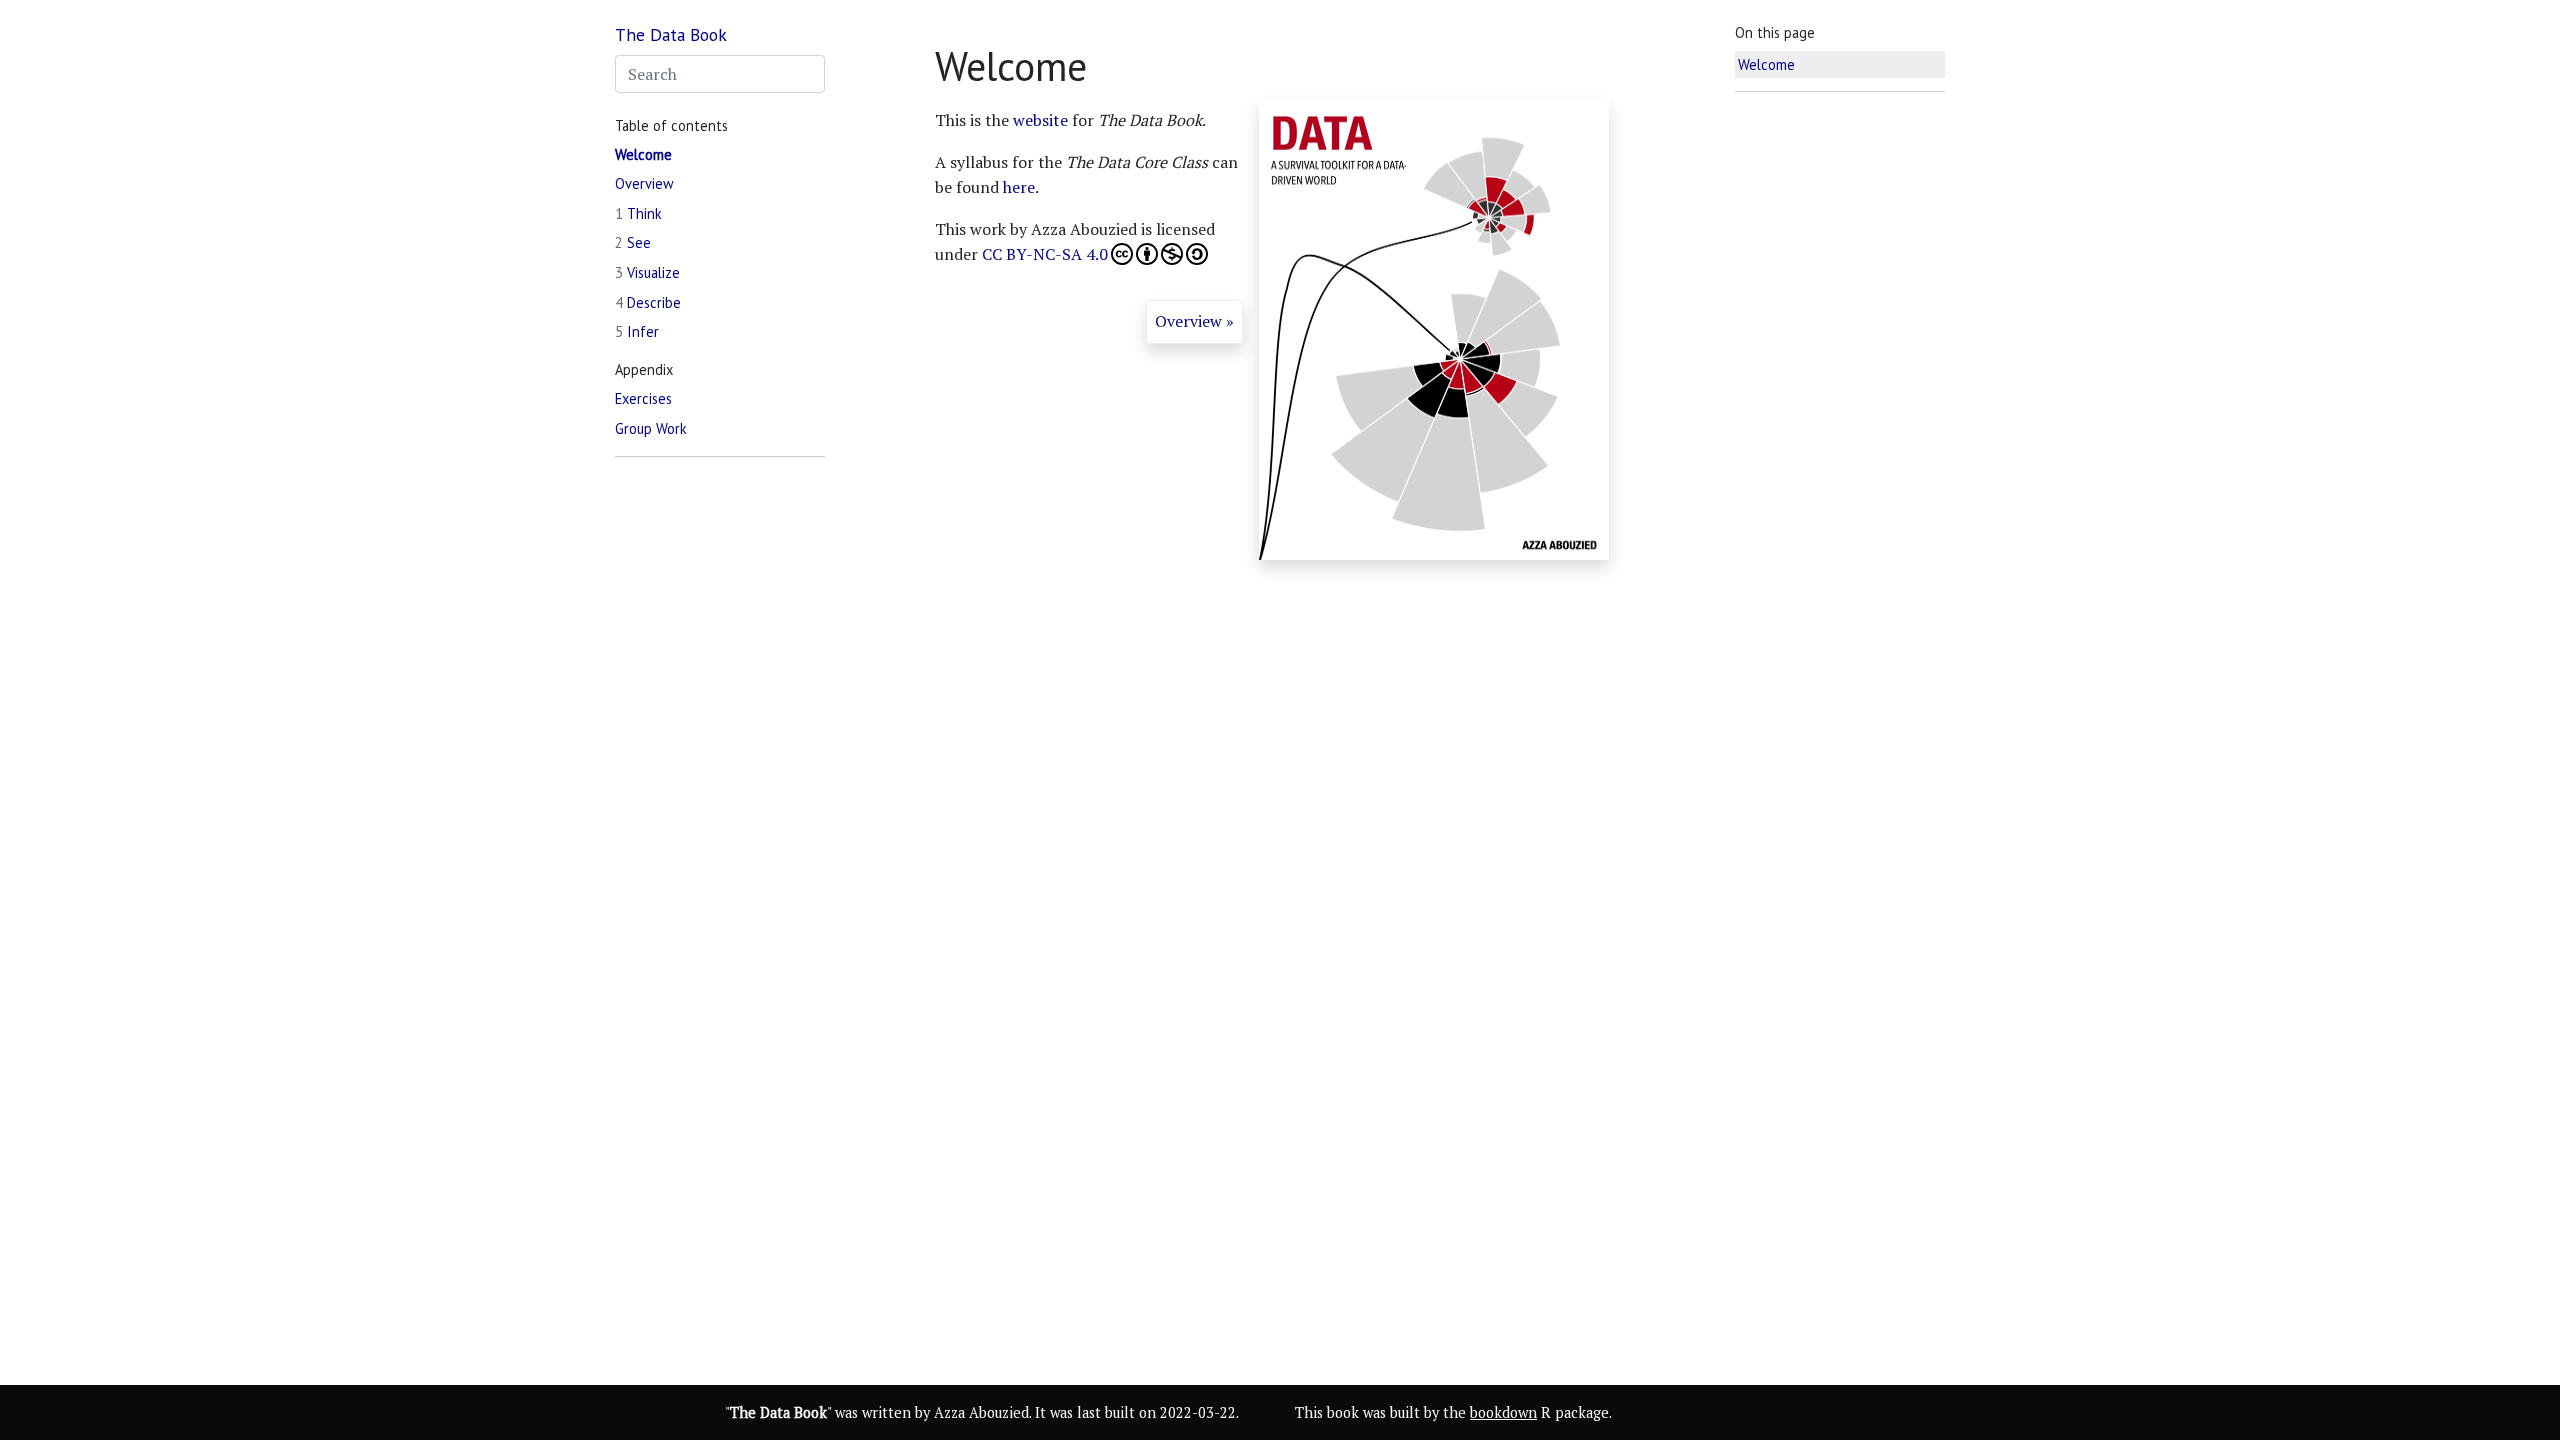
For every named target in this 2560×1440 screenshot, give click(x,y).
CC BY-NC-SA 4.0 (1045, 254)
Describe (648, 302)
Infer (637, 331)
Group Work (651, 428)
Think (638, 213)
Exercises (643, 398)
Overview (644, 183)
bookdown (1503, 1412)
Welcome (643, 154)
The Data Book (671, 34)
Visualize (647, 272)
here (1019, 187)
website (1040, 120)
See (633, 242)
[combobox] (720, 74)
